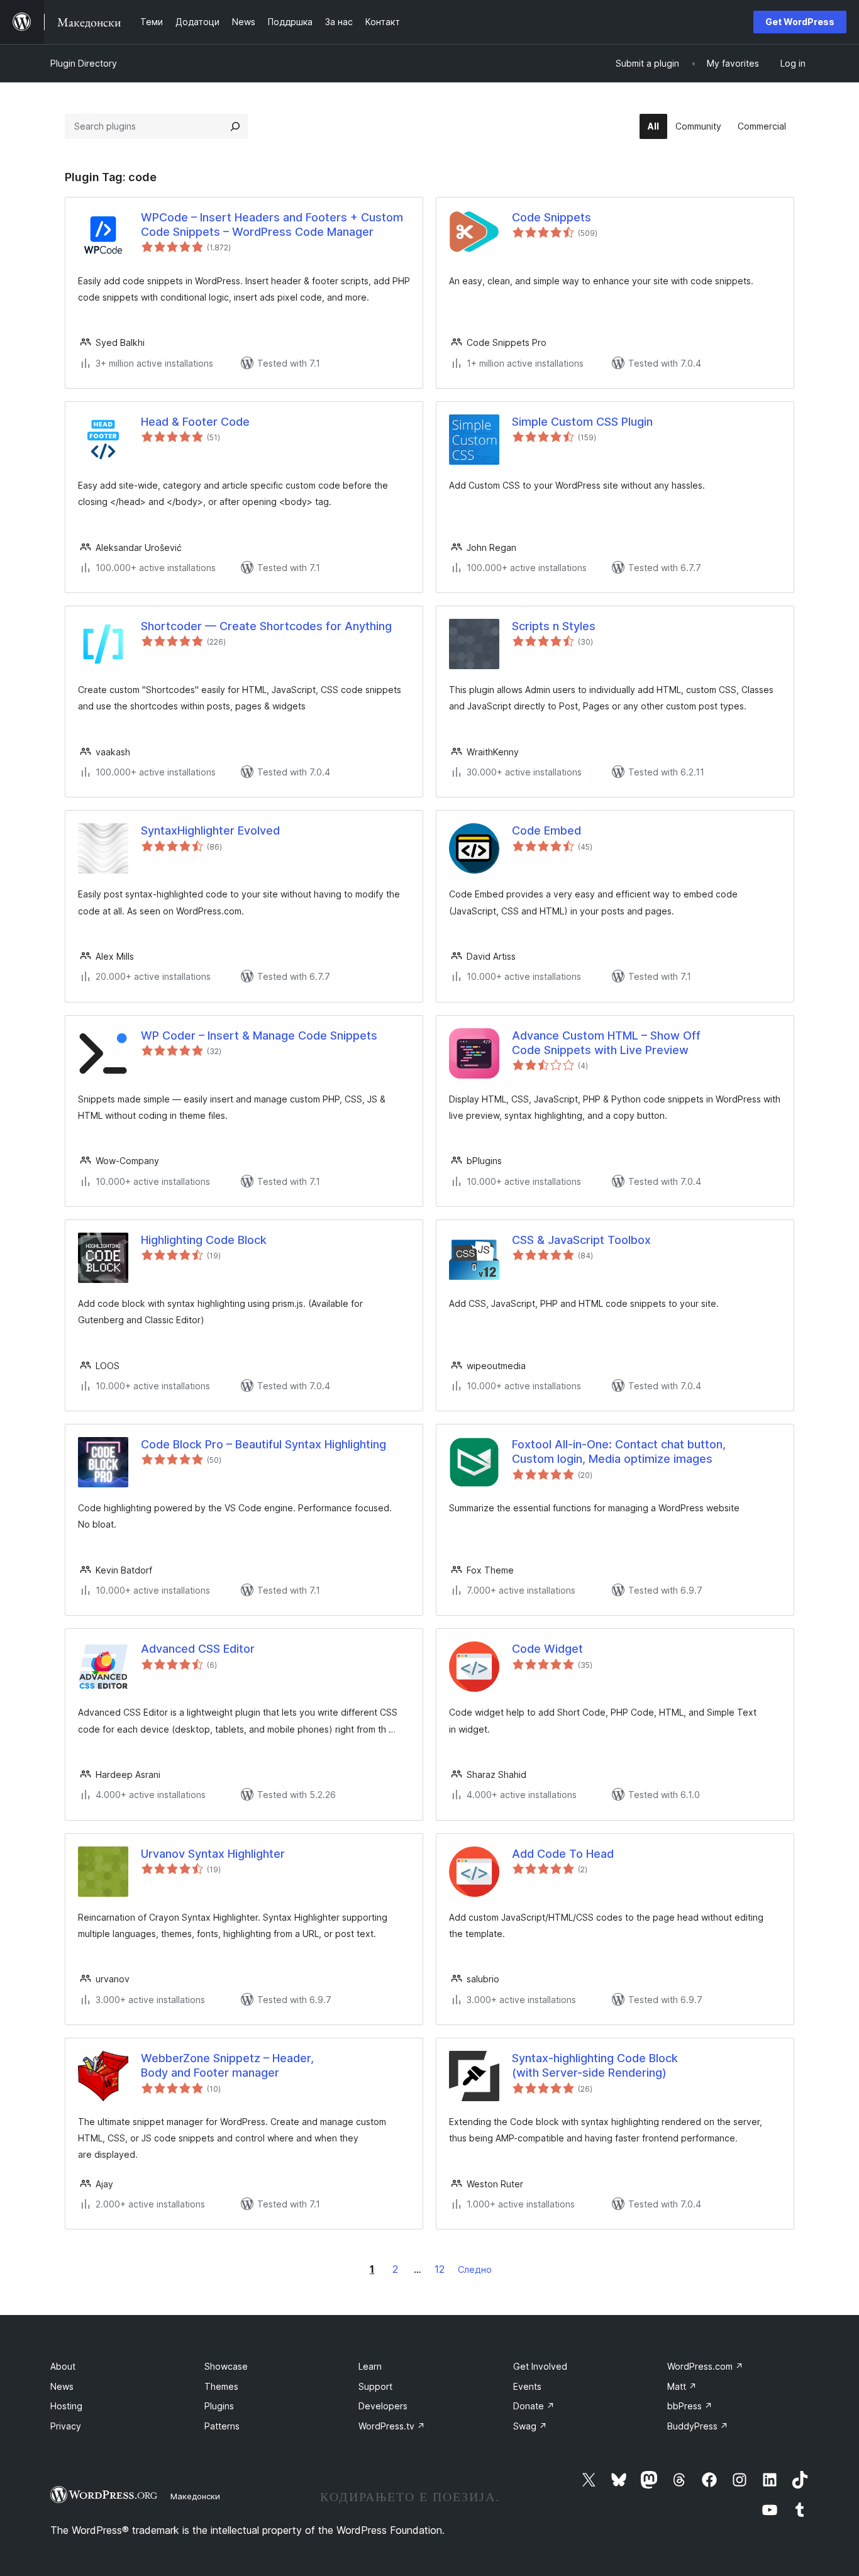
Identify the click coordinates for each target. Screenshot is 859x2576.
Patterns (222, 2426)
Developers (383, 2406)
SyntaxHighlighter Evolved (210, 830)
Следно (475, 2269)
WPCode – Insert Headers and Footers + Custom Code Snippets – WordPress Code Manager (272, 225)
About (63, 2366)
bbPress (690, 2406)
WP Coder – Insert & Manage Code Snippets (259, 1035)
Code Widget (547, 1649)
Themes (221, 2386)
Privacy (66, 2426)
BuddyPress (698, 2426)
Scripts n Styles (554, 626)
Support (375, 2386)
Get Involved (540, 2366)
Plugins (219, 2406)
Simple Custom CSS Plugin (582, 422)
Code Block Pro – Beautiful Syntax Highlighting (263, 1444)
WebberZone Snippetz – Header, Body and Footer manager (227, 2065)
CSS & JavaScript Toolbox (581, 1240)
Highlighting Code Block (204, 1240)
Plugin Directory (84, 63)
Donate (534, 2406)
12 (440, 2269)
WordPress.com (705, 2366)
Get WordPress (800, 22)
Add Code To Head (563, 1854)
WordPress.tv (392, 2426)
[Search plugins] (235, 126)
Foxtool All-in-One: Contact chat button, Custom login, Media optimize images (619, 1452)
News (62, 2386)
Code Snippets (551, 217)
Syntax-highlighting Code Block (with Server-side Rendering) (595, 2065)
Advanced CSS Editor (198, 1649)
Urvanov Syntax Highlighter (213, 1854)
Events (527, 2386)
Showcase (226, 2366)
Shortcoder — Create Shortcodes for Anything (266, 626)
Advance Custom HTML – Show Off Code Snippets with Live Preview (606, 1043)
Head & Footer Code (195, 422)
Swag (530, 2426)
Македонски (195, 2496)
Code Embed (546, 830)
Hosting (66, 2406)
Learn (370, 2366)
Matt (682, 2386)
